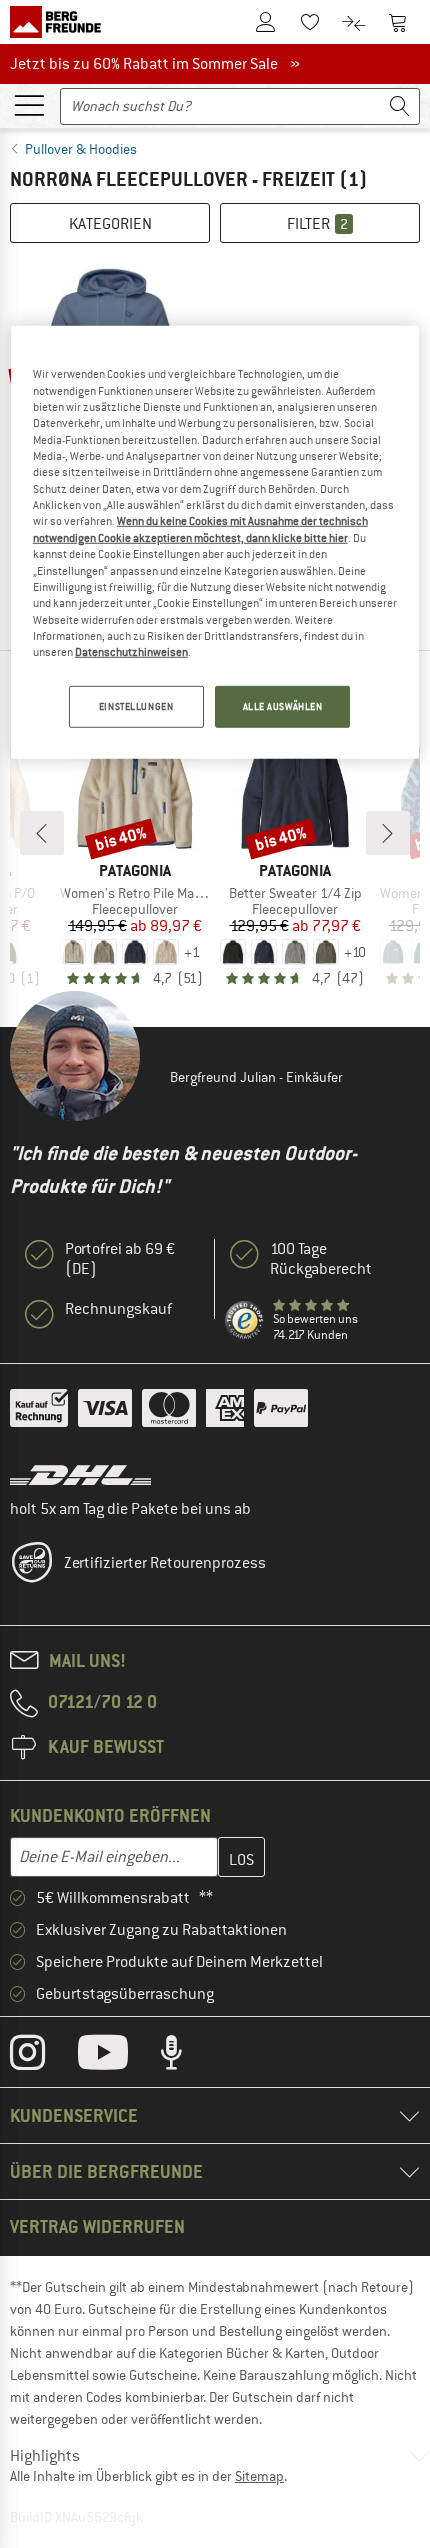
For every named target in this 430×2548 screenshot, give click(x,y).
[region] (215, 542)
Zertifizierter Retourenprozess (165, 1563)
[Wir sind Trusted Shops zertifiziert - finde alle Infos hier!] (245, 1321)
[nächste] (388, 833)
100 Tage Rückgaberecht (321, 1259)
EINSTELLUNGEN (136, 705)
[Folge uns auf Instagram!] (42, 2057)
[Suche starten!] (400, 106)
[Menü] (29, 104)
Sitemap (259, 2476)
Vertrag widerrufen (97, 2226)
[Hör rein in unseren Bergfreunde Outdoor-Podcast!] (186, 2057)
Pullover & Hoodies (81, 149)
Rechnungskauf (118, 1309)
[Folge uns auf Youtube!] (118, 2057)
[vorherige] (42, 833)
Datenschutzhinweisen (131, 652)
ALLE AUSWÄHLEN (283, 705)
